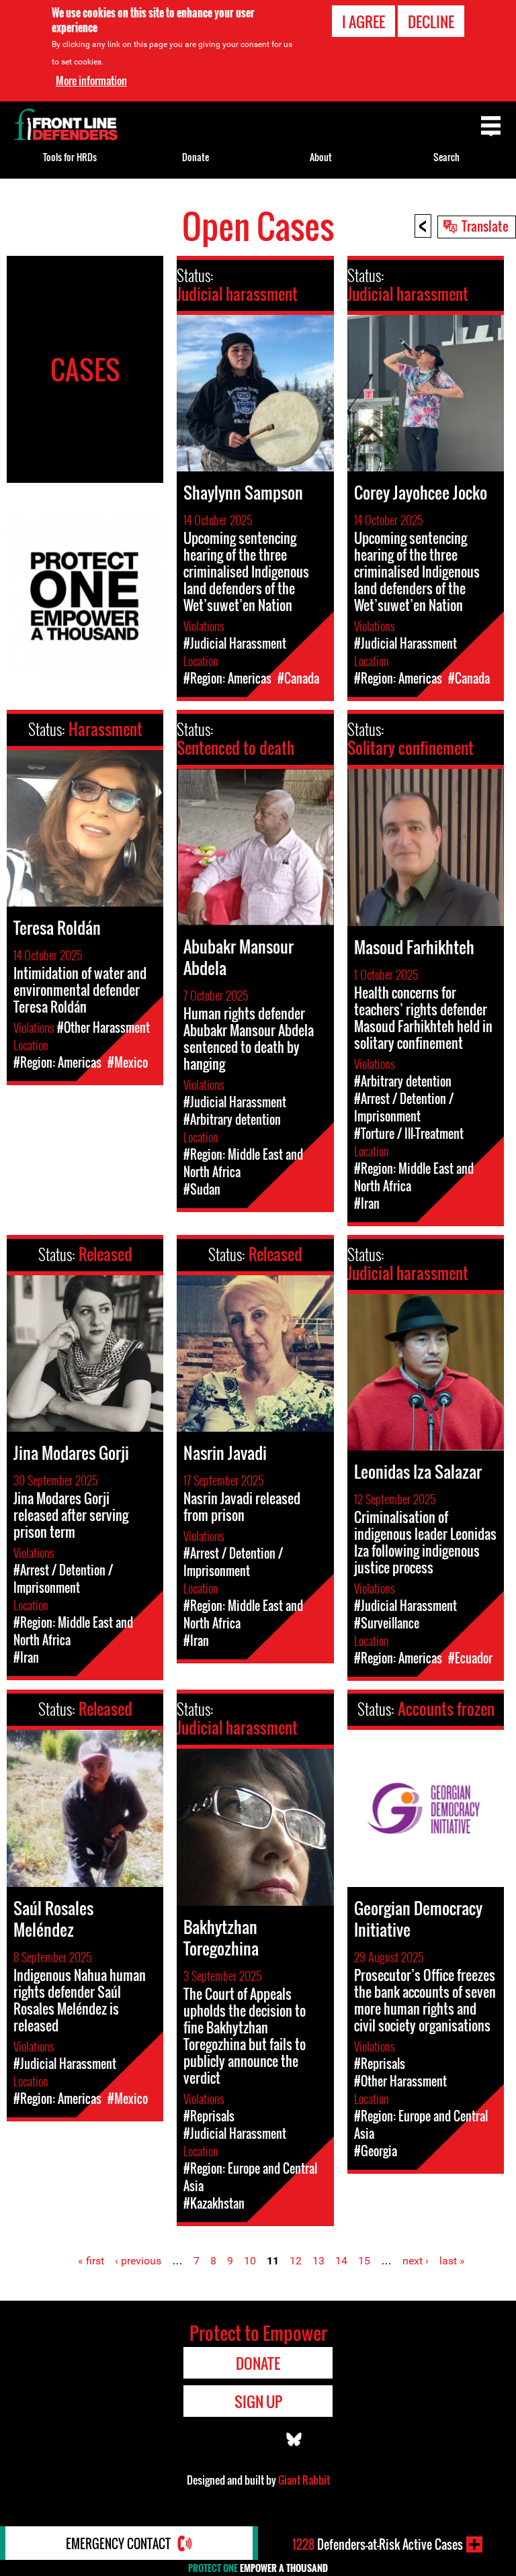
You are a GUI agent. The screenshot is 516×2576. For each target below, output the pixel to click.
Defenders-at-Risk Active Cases (378, 2544)
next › (416, 2261)
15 (364, 2261)
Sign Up (258, 2401)
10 (250, 2261)
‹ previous (138, 2261)
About (321, 157)
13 (318, 2261)
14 (341, 2261)
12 (296, 2261)
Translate (485, 226)
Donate (196, 157)
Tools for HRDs (70, 157)
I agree (363, 21)
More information (91, 81)
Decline (431, 21)
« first (91, 2261)
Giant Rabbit (304, 2480)
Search (446, 157)
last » (452, 2261)
